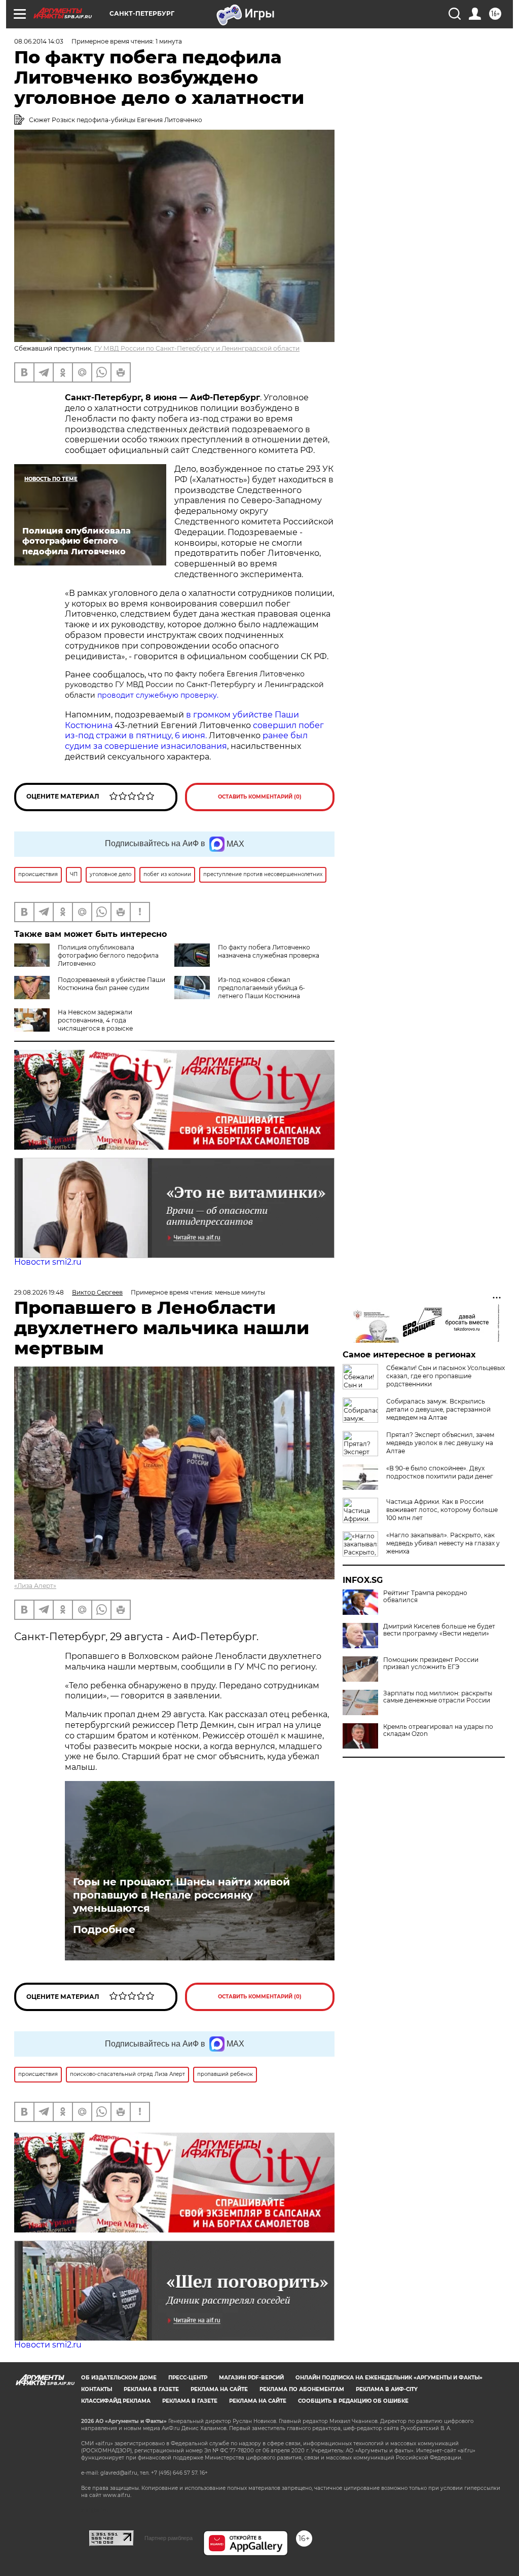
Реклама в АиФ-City (387, 2389)
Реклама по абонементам (302, 2389)
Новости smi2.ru (48, 1262)
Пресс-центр (188, 2378)
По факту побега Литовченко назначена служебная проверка (269, 951)
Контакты (97, 2389)
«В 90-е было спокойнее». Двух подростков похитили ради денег (440, 1472)
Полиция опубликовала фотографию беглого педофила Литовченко (108, 955)
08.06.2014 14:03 (39, 41)
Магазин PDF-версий (251, 2378)
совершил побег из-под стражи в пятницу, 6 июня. (194, 731)
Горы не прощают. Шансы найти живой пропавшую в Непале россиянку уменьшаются (181, 1895)
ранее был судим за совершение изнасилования (186, 741)
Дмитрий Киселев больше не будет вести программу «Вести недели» (439, 1630)
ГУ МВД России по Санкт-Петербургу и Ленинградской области (197, 348)
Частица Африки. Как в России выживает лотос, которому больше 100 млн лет (442, 1510)
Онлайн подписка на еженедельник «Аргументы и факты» (389, 2378)
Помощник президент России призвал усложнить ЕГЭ (431, 1663)
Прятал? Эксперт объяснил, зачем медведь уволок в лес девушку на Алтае (440, 1443)
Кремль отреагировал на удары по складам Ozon (438, 1730)
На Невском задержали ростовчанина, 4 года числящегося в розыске (95, 1020)
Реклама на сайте (219, 2389)
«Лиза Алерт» (35, 1586)
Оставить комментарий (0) (260, 797)
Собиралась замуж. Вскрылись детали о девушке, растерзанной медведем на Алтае (438, 1409)
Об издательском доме (119, 2378)
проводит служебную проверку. (158, 695)
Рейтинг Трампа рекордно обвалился (425, 1597)
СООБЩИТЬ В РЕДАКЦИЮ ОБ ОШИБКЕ (353, 2401)
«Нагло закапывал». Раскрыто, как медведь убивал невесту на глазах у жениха (443, 1543)
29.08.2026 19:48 (39, 1292)
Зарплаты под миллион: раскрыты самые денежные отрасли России (438, 1697)
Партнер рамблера (169, 2538)
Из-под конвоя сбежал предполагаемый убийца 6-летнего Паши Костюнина (262, 988)
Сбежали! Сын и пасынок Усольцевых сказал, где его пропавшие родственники (446, 1376)
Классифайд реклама (116, 2401)
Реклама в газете (151, 2389)
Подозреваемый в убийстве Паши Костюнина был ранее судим (112, 984)
